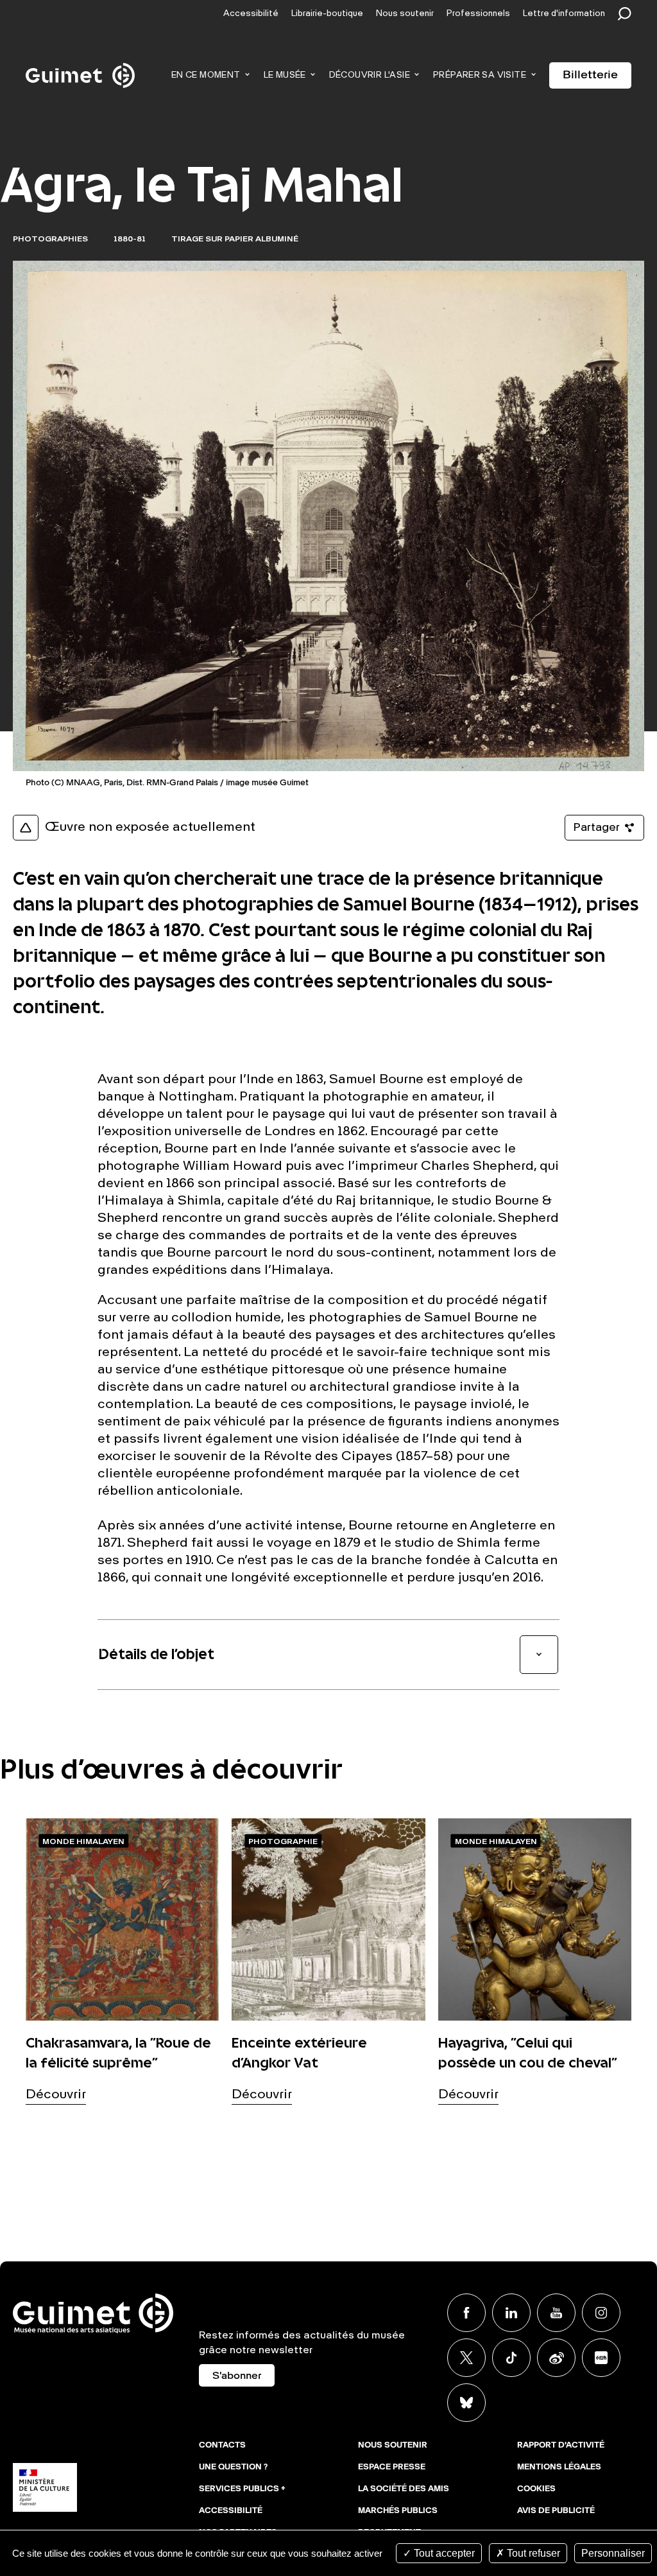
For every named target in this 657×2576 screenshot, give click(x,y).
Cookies (536, 2489)
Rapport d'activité (561, 2446)
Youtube (556, 2313)
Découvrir (56, 2095)
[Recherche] (628, 14)
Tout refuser (532, 2553)
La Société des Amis (404, 2489)
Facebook (466, 2313)
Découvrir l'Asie (370, 75)
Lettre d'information (564, 14)
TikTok (511, 2358)
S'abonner (237, 2376)
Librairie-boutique (327, 14)
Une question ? (233, 2467)
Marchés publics (398, 2511)
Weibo (556, 2358)
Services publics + (242, 2489)
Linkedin (511, 2313)
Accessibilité (251, 14)
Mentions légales (559, 2467)
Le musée (285, 75)
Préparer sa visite (480, 75)
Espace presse (392, 2467)
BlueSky (466, 2403)
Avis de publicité (556, 2511)
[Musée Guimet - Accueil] (80, 65)
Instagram (601, 2313)
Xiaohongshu (601, 2358)
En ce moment (206, 75)
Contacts (222, 2446)
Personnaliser (613, 2553)
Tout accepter (443, 2553)
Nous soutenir (405, 14)
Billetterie (590, 75)
